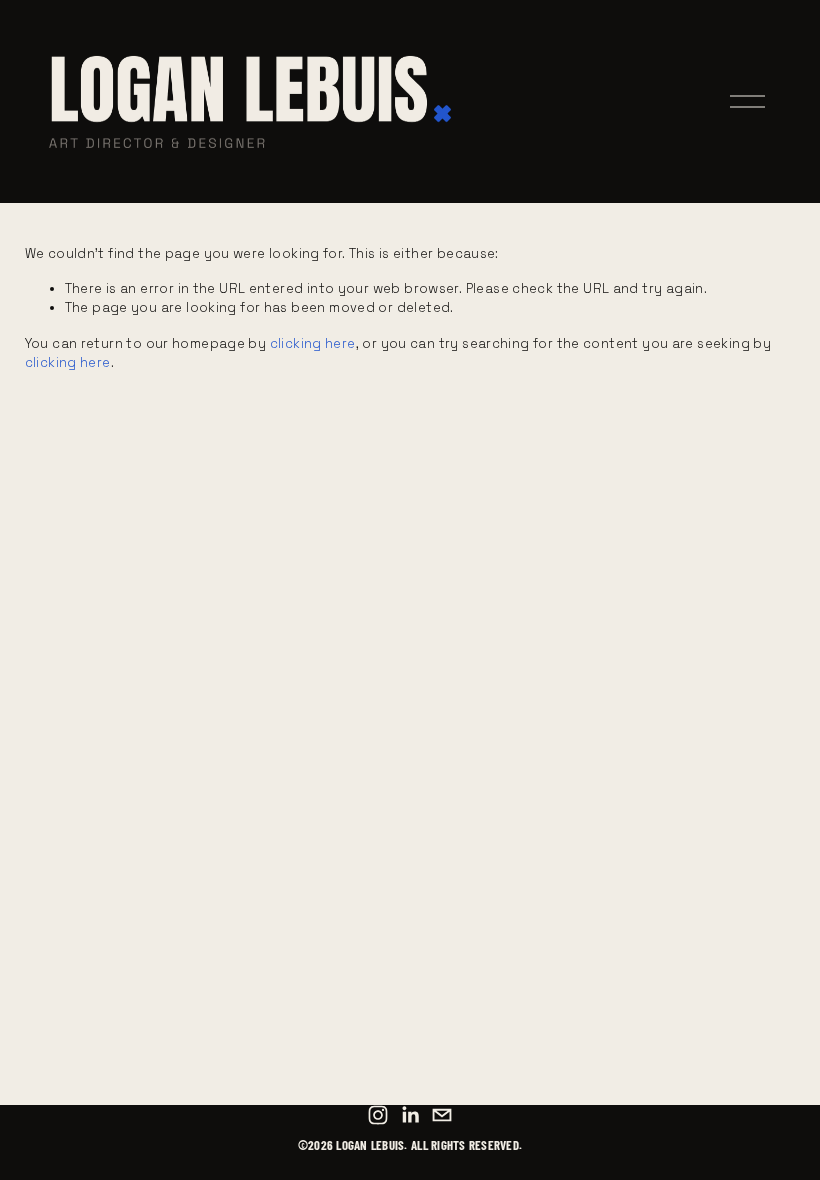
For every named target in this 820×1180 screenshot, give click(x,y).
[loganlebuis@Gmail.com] (442, 1115)
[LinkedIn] (410, 1115)
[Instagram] (378, 1115)
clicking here (313, 343)
